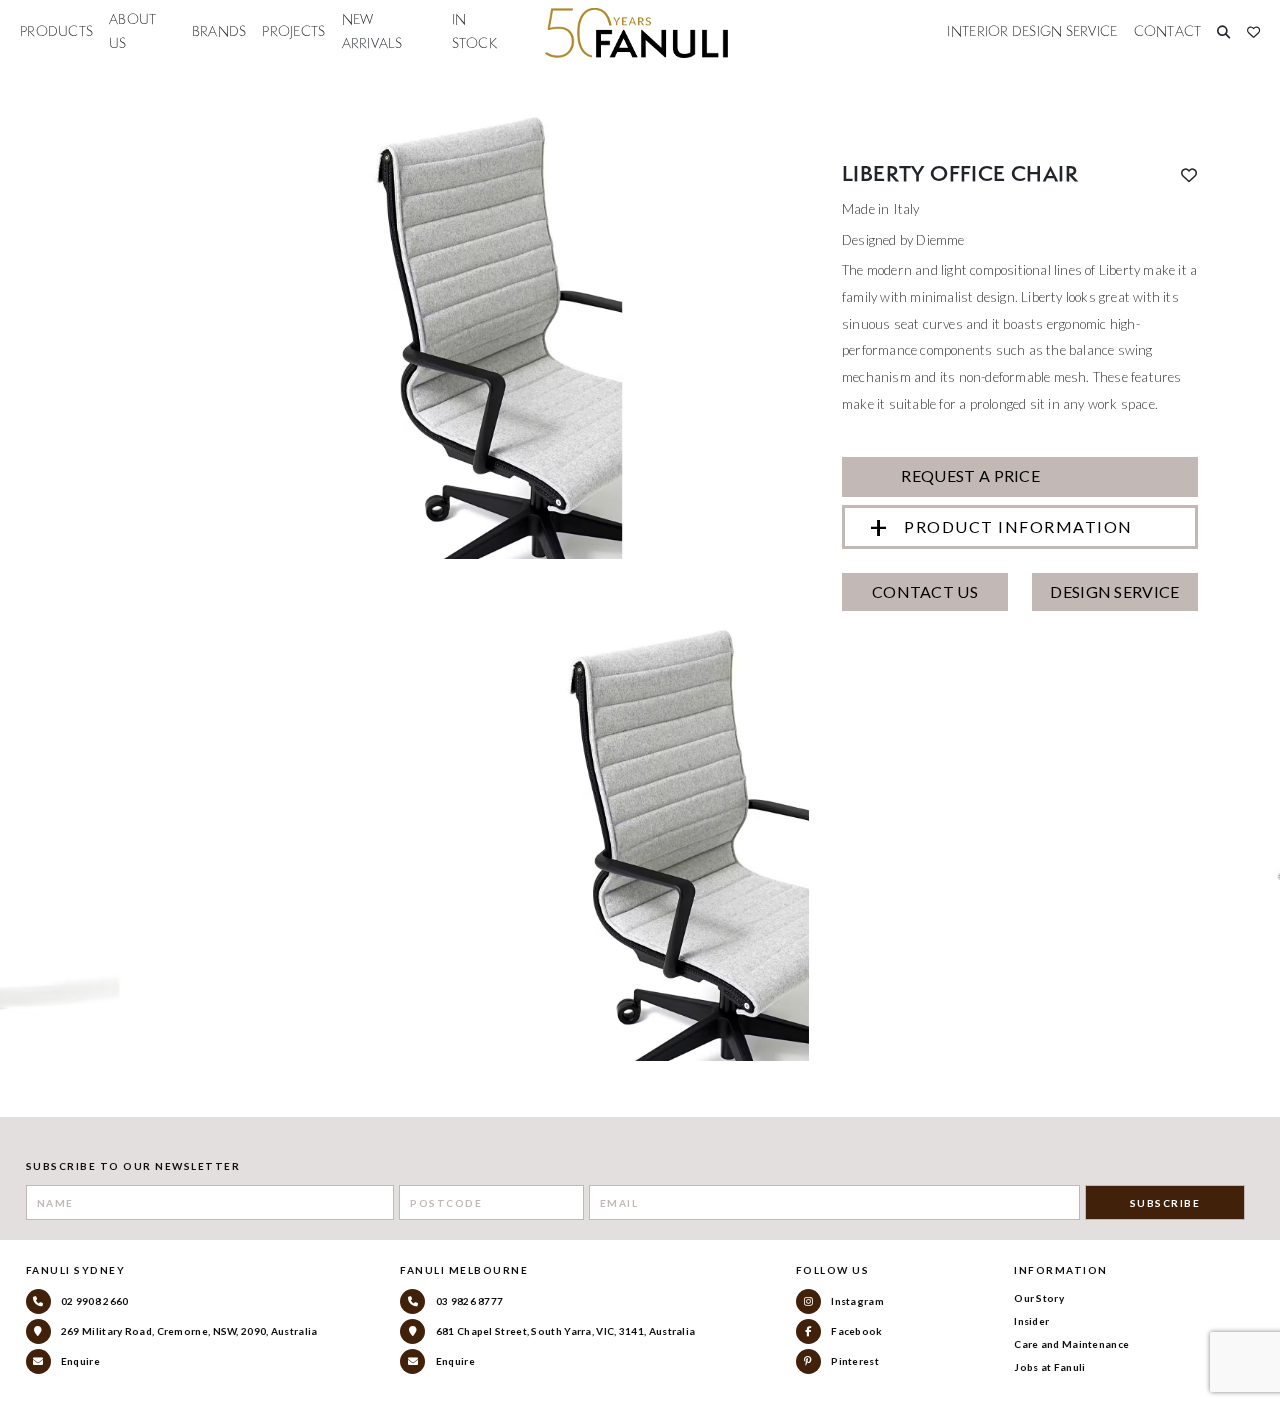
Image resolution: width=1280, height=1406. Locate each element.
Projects (293, 32)
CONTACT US (925, 591)
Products (56, 32)
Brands (219, 32)
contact (1168, 32)
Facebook (856, 1331)
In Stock (474, 32)
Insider (1031, 1321)
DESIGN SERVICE (1114, 591)
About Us (132, 32)
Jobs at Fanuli (1049, 1367)
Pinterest (854, 1361)
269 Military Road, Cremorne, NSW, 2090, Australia (188, 1331)
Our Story (1039, 1298)
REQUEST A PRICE (969, 475)
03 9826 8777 (468, 1301)
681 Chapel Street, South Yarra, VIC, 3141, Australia (564, 1331)
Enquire (79, 1361)
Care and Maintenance (1071, 1344)
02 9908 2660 (94, 1301)
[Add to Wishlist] (1189, 175)
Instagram (856, 1301)
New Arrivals (372, 32)
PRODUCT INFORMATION (1018, 526)
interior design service (1032, 32)
